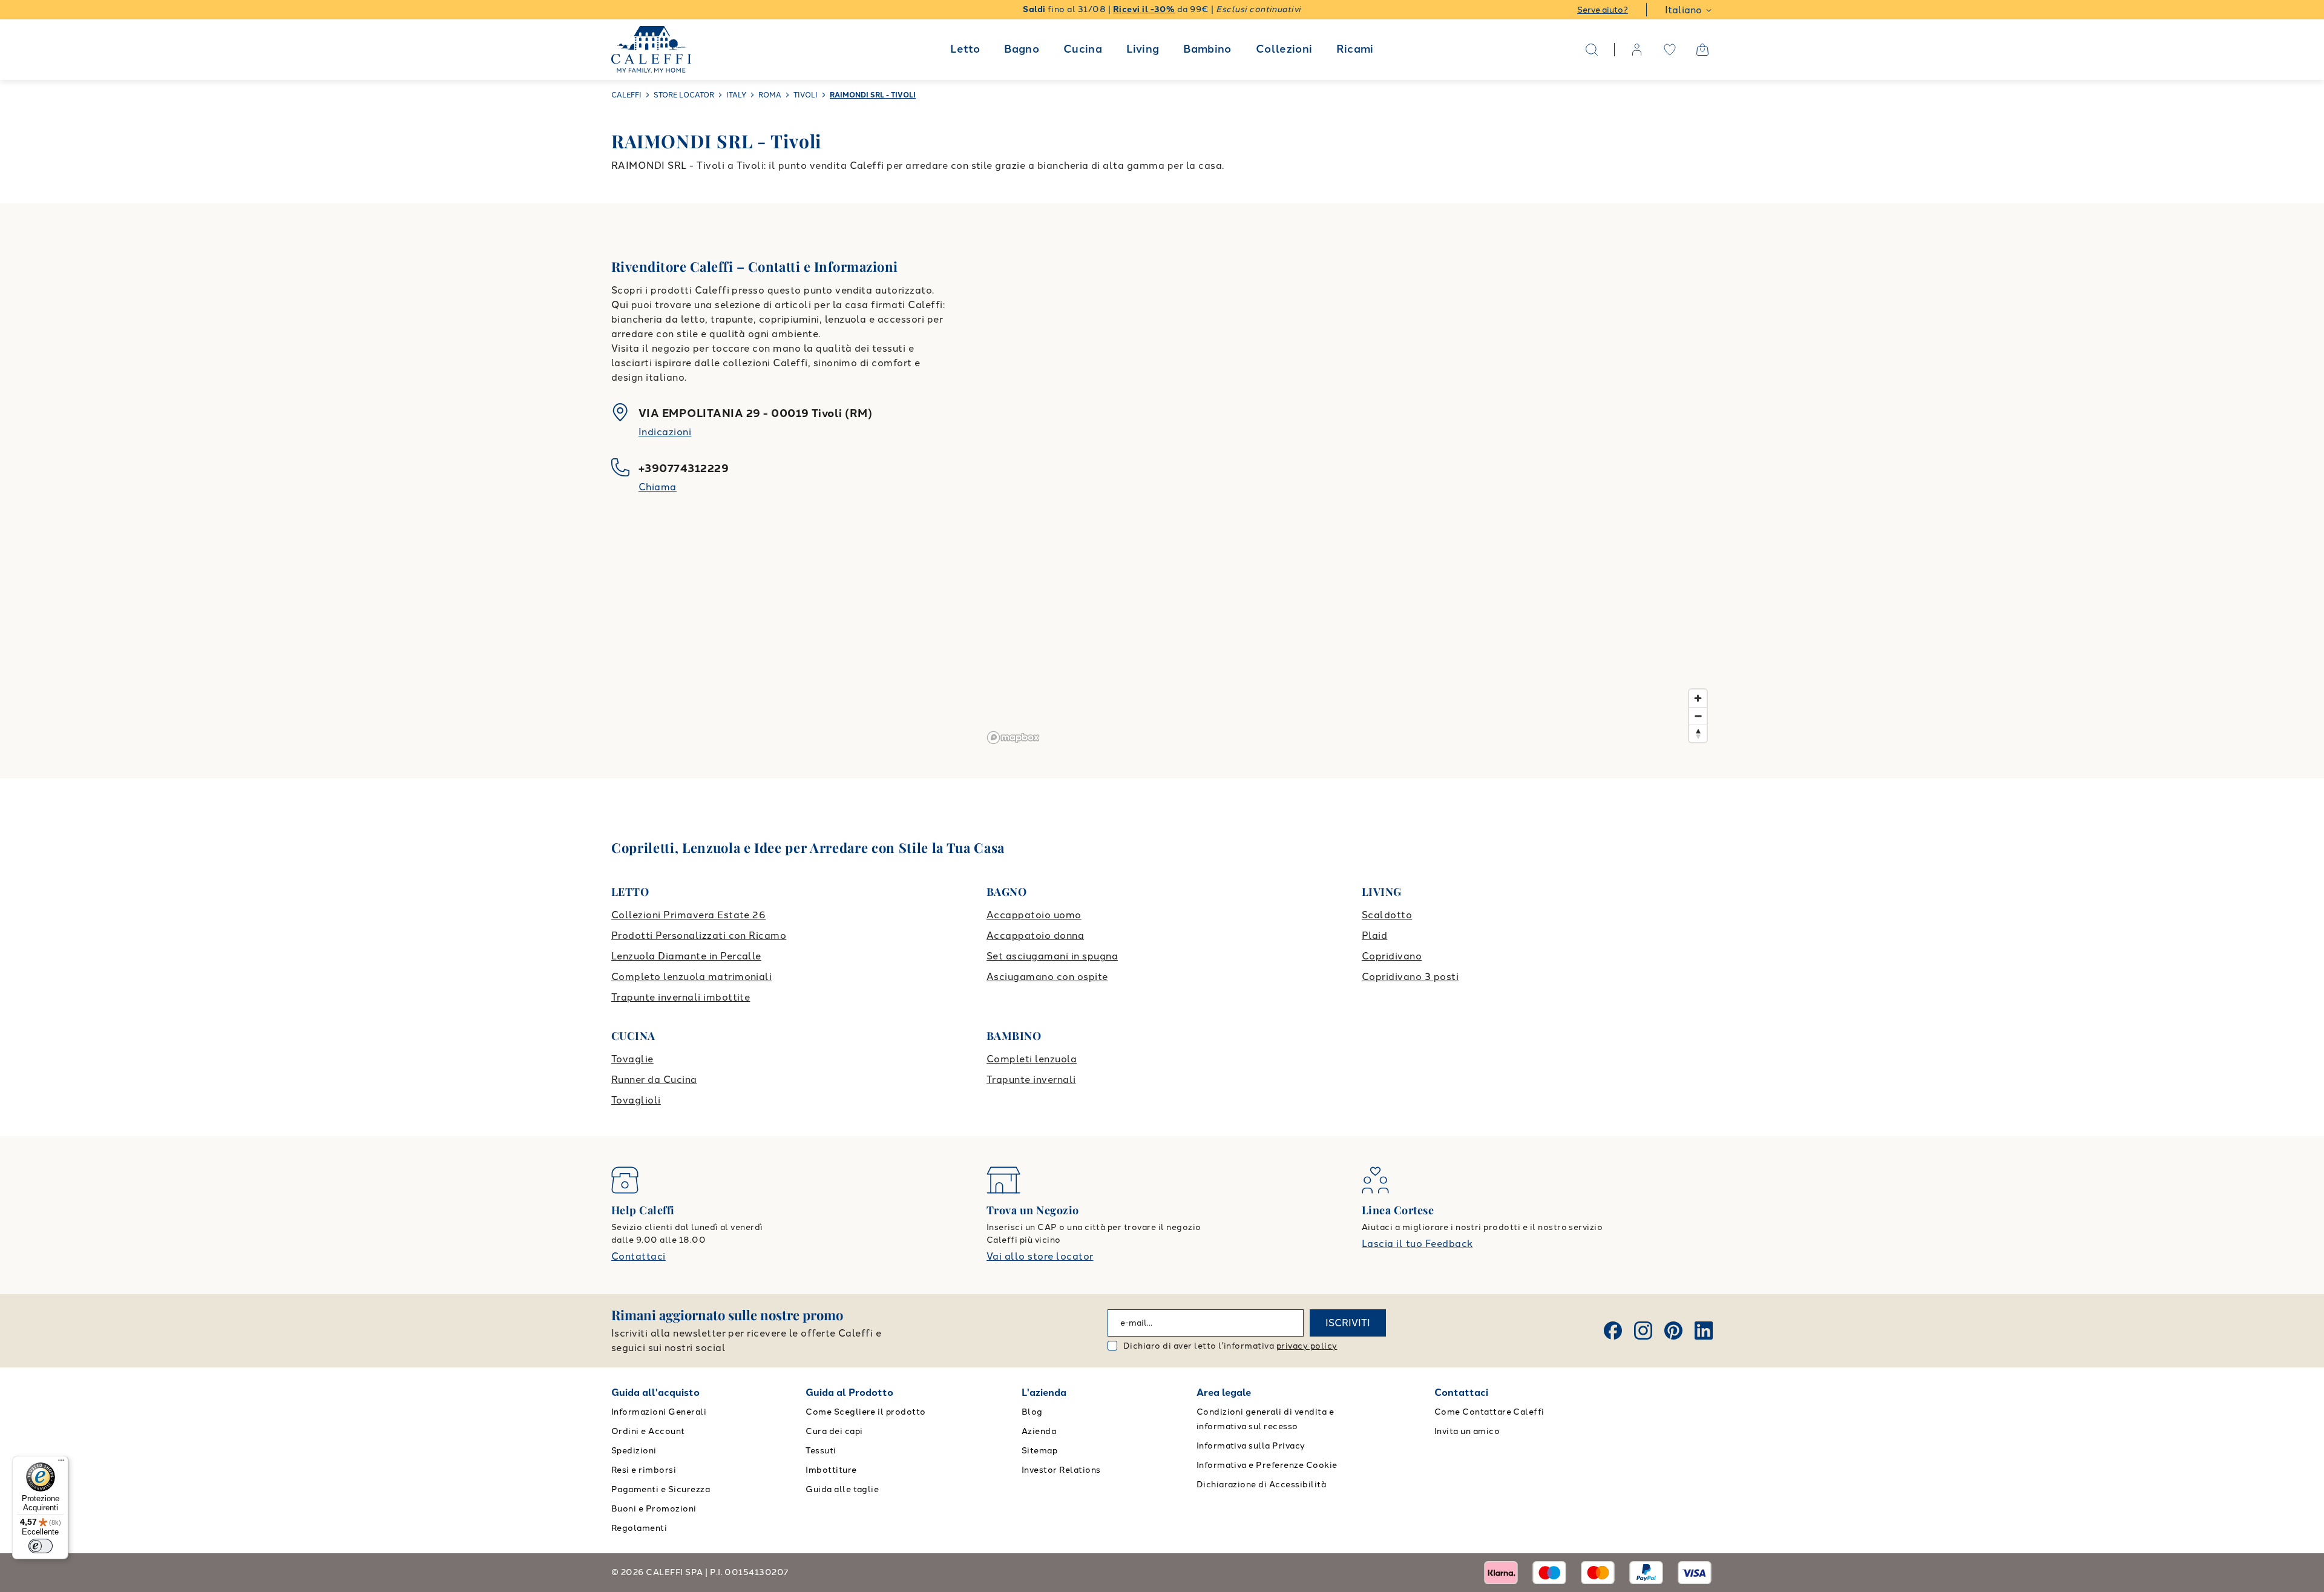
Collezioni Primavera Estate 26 (688, 915)
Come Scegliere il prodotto (865, 1412)
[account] (1637, 50)
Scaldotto (1387, 915)
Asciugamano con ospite (1047, 977)
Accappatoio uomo (1034, 915)
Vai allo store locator (1040, 1256)
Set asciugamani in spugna (1052, 956)
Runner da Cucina (654, 1080)
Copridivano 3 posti (1410, 977)
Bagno (1022, 49)
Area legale (1224, 1393)
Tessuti (821, 1451)
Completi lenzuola (1032, 1059)
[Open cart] (1702, 50)
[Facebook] (1613, 1331)
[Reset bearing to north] (1698, 733)
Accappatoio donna (1035, 936)
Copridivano (1392, 956)
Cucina (1083, 49)
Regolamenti (639, 1528)
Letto (965, 49)
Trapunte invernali (1031, 1080)
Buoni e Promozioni (654, 1509)
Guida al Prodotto (849, 1393)
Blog (1032, 1412)
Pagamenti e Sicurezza (661, 1489)
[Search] (1592, 50)
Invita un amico (1467, 1431)
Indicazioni (665, 432)
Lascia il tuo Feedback (1417, 1244)
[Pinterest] (1673, 1331)
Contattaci (638, 1256)
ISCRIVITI (1348, 1323)
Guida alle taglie (842, 1489)
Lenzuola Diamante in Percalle (686, 956)
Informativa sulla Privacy (1251, 1446)
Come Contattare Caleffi (1489, 1412)
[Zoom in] (1698, 698)
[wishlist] (1670, 50)
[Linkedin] (1704, 1331)
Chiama (658, 487)
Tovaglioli (636, 1100)
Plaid (1374, 936)
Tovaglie (632, 1059)
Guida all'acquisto (655, 1393)
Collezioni (1284, 49)
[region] (1348, 491)
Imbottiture (831, 1470)
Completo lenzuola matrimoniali (691, 977)
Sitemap (1039, 1451)
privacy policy (1307, 1346)
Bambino (1207, 49)
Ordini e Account (648, 1431)
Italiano (1683, 10)
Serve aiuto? (1603, 10)
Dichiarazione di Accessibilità (1261, 1485)
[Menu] (61, 1463)
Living (1143, 49)
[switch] (41, 1546)
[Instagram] (1643, 1331)
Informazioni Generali (659, 1412)
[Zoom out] (1698, 716)
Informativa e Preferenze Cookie (1267, 1465)
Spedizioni (634, 1451)
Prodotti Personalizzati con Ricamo (699, 936)
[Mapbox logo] (1013, 738)
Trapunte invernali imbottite (681, 997)
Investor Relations (1061, 1470)
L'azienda (1044, 1393)
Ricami (1355, 49)
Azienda (1039, 1431)
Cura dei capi (834, 1431)
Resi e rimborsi (644, 1470)
